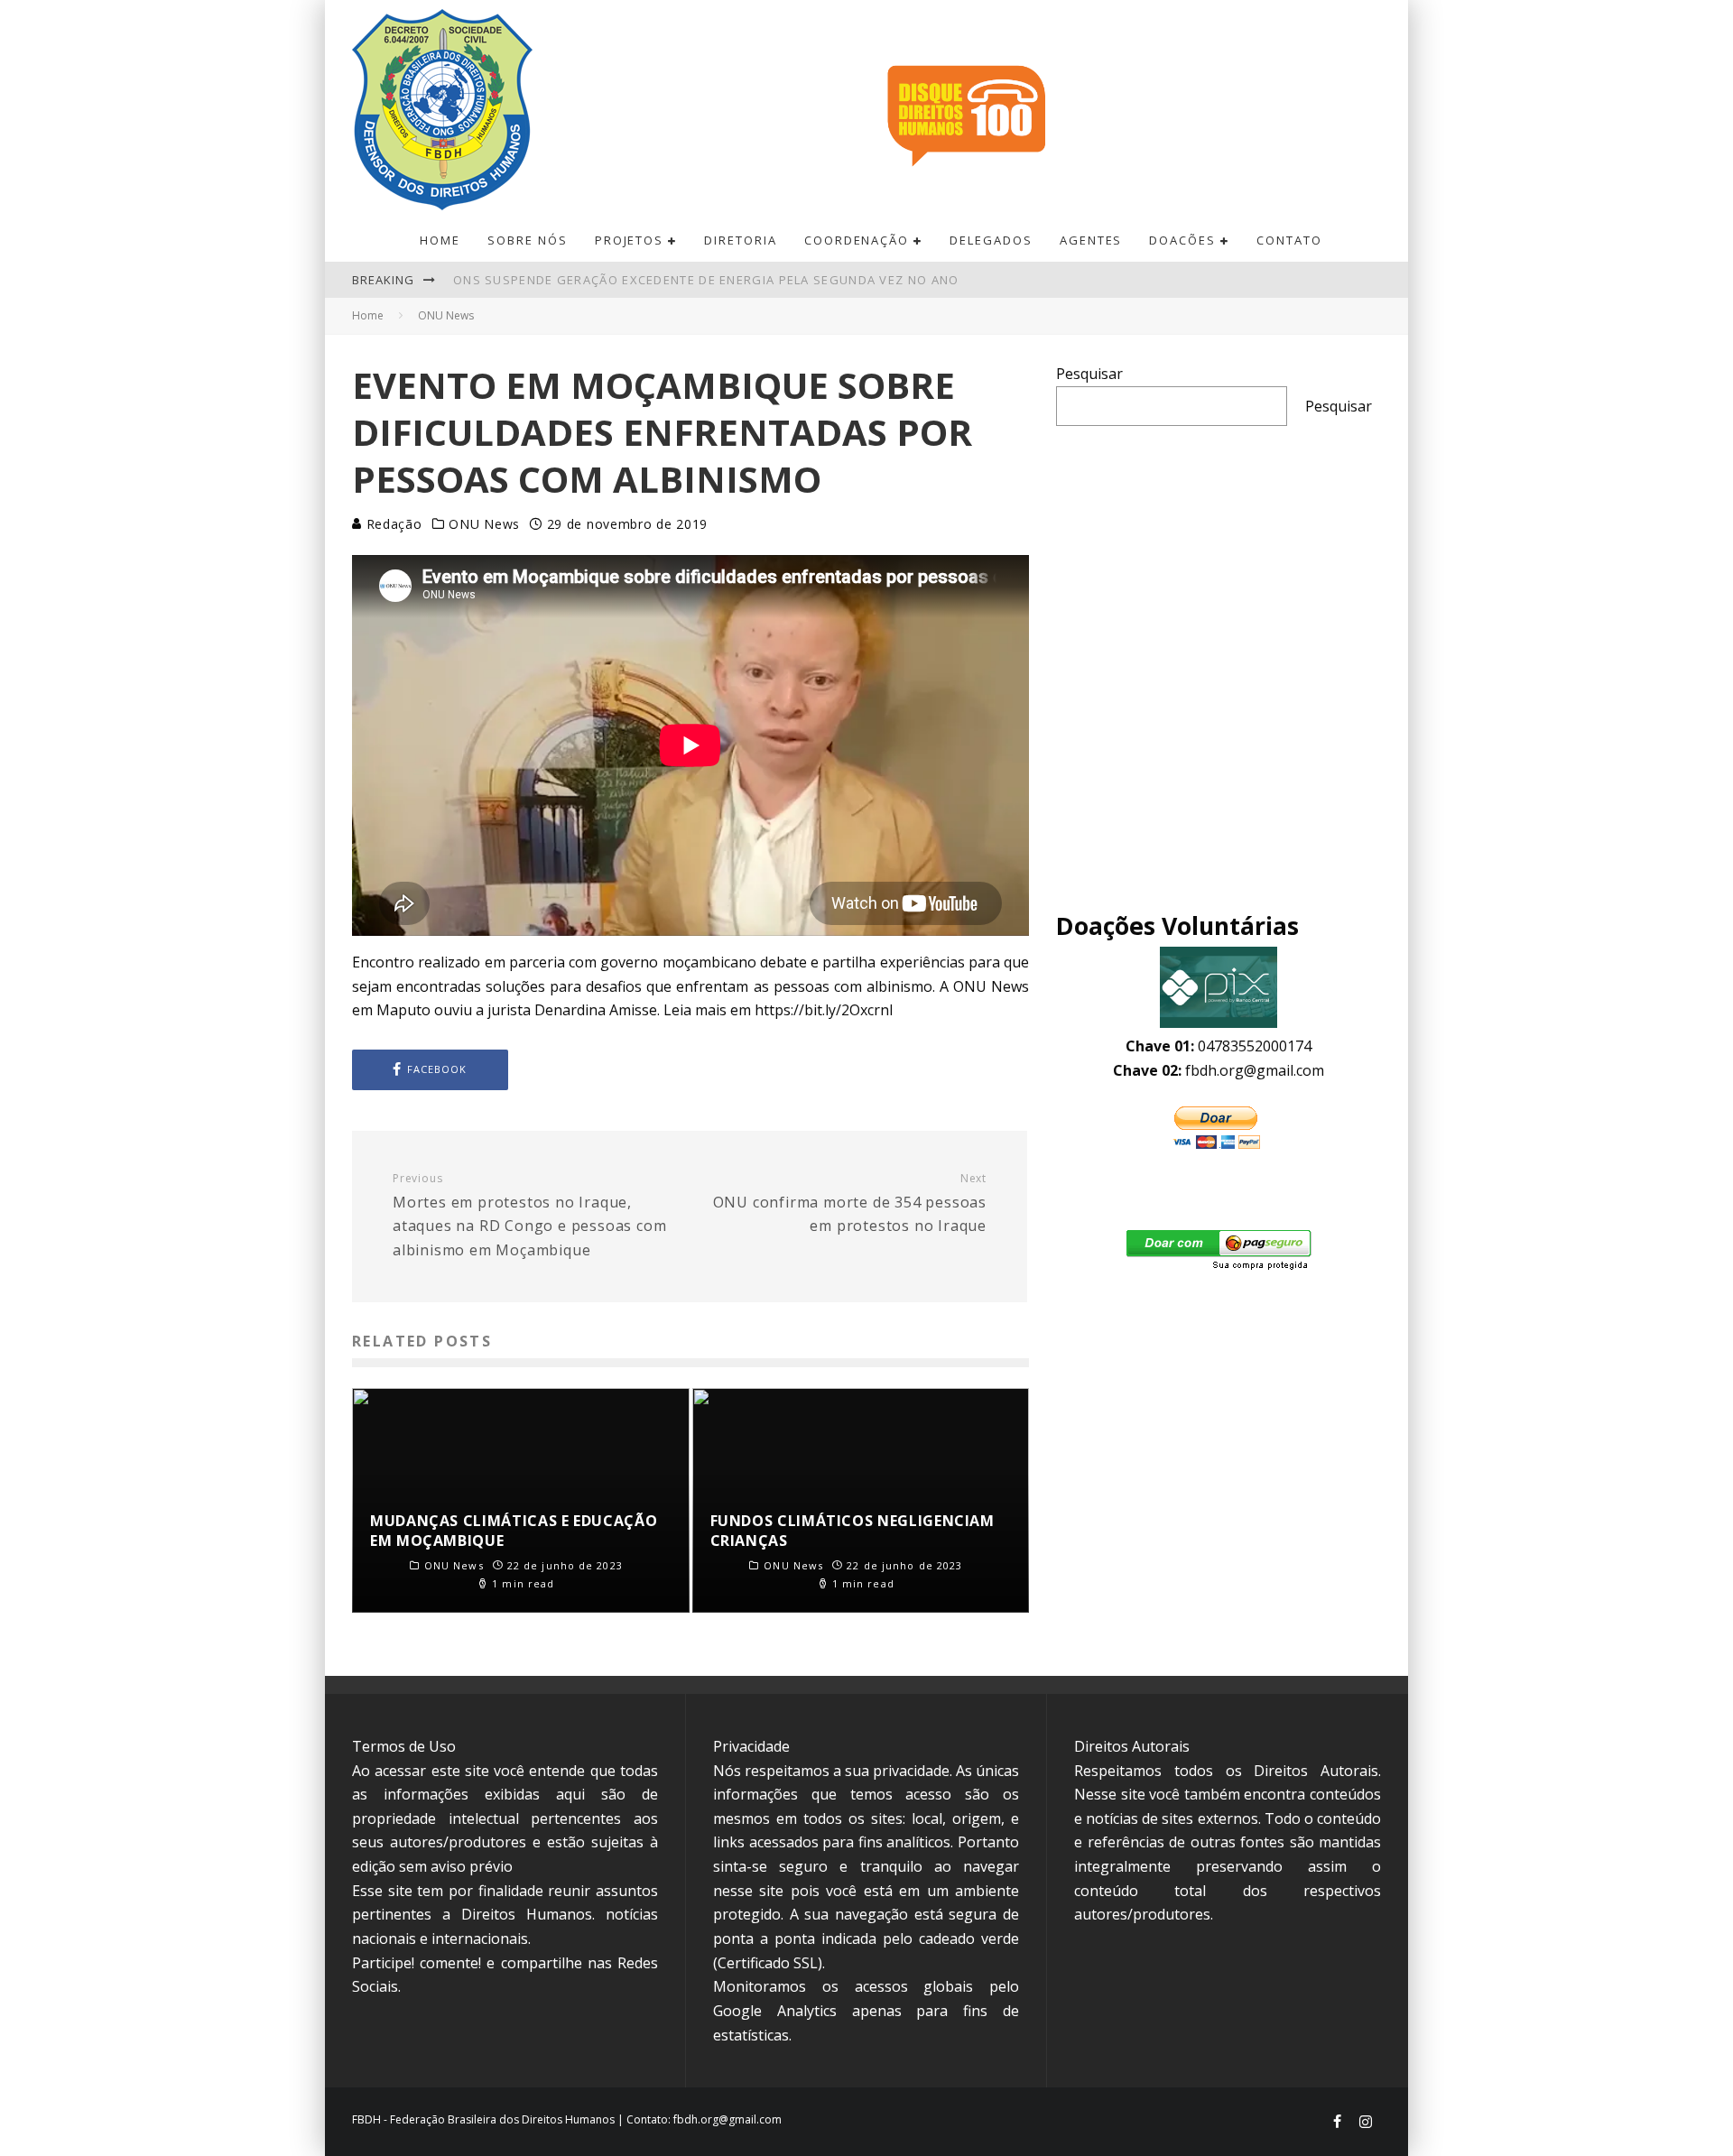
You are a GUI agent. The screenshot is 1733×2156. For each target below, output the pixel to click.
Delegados (991, 240)
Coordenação (857, 240)
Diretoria (741, 240)
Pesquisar (1089, 374)
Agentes (1091, 240)
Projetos (630, 240)
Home (440, 240)
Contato (1289, 240)
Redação (392, 524)
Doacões (1182, 240)
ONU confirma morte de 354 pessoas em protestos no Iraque (850, 1203)
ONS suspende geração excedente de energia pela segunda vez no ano (706, 272)
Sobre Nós (528, 240)
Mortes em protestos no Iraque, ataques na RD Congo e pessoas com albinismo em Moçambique (529, 1216)
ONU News (484, 524)
